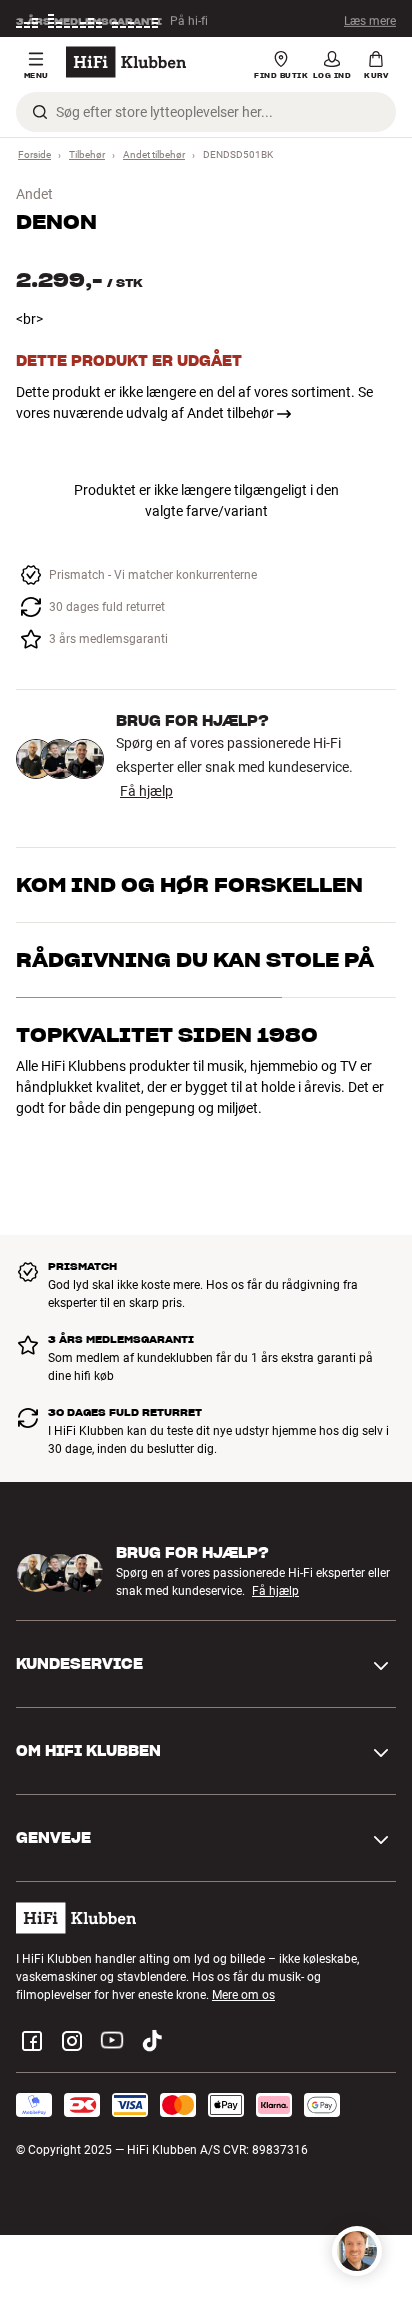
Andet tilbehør (154, 154)
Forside (34, 154)
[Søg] (40, 112)
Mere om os (243, 1995)
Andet (34, 194)
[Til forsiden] (126, 62)
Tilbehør (87, 154)
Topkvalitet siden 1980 (167, 1035)
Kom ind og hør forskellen (189, 885)
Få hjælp (146, 791)
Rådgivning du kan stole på (195, 960)
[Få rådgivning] (357, 2251)
